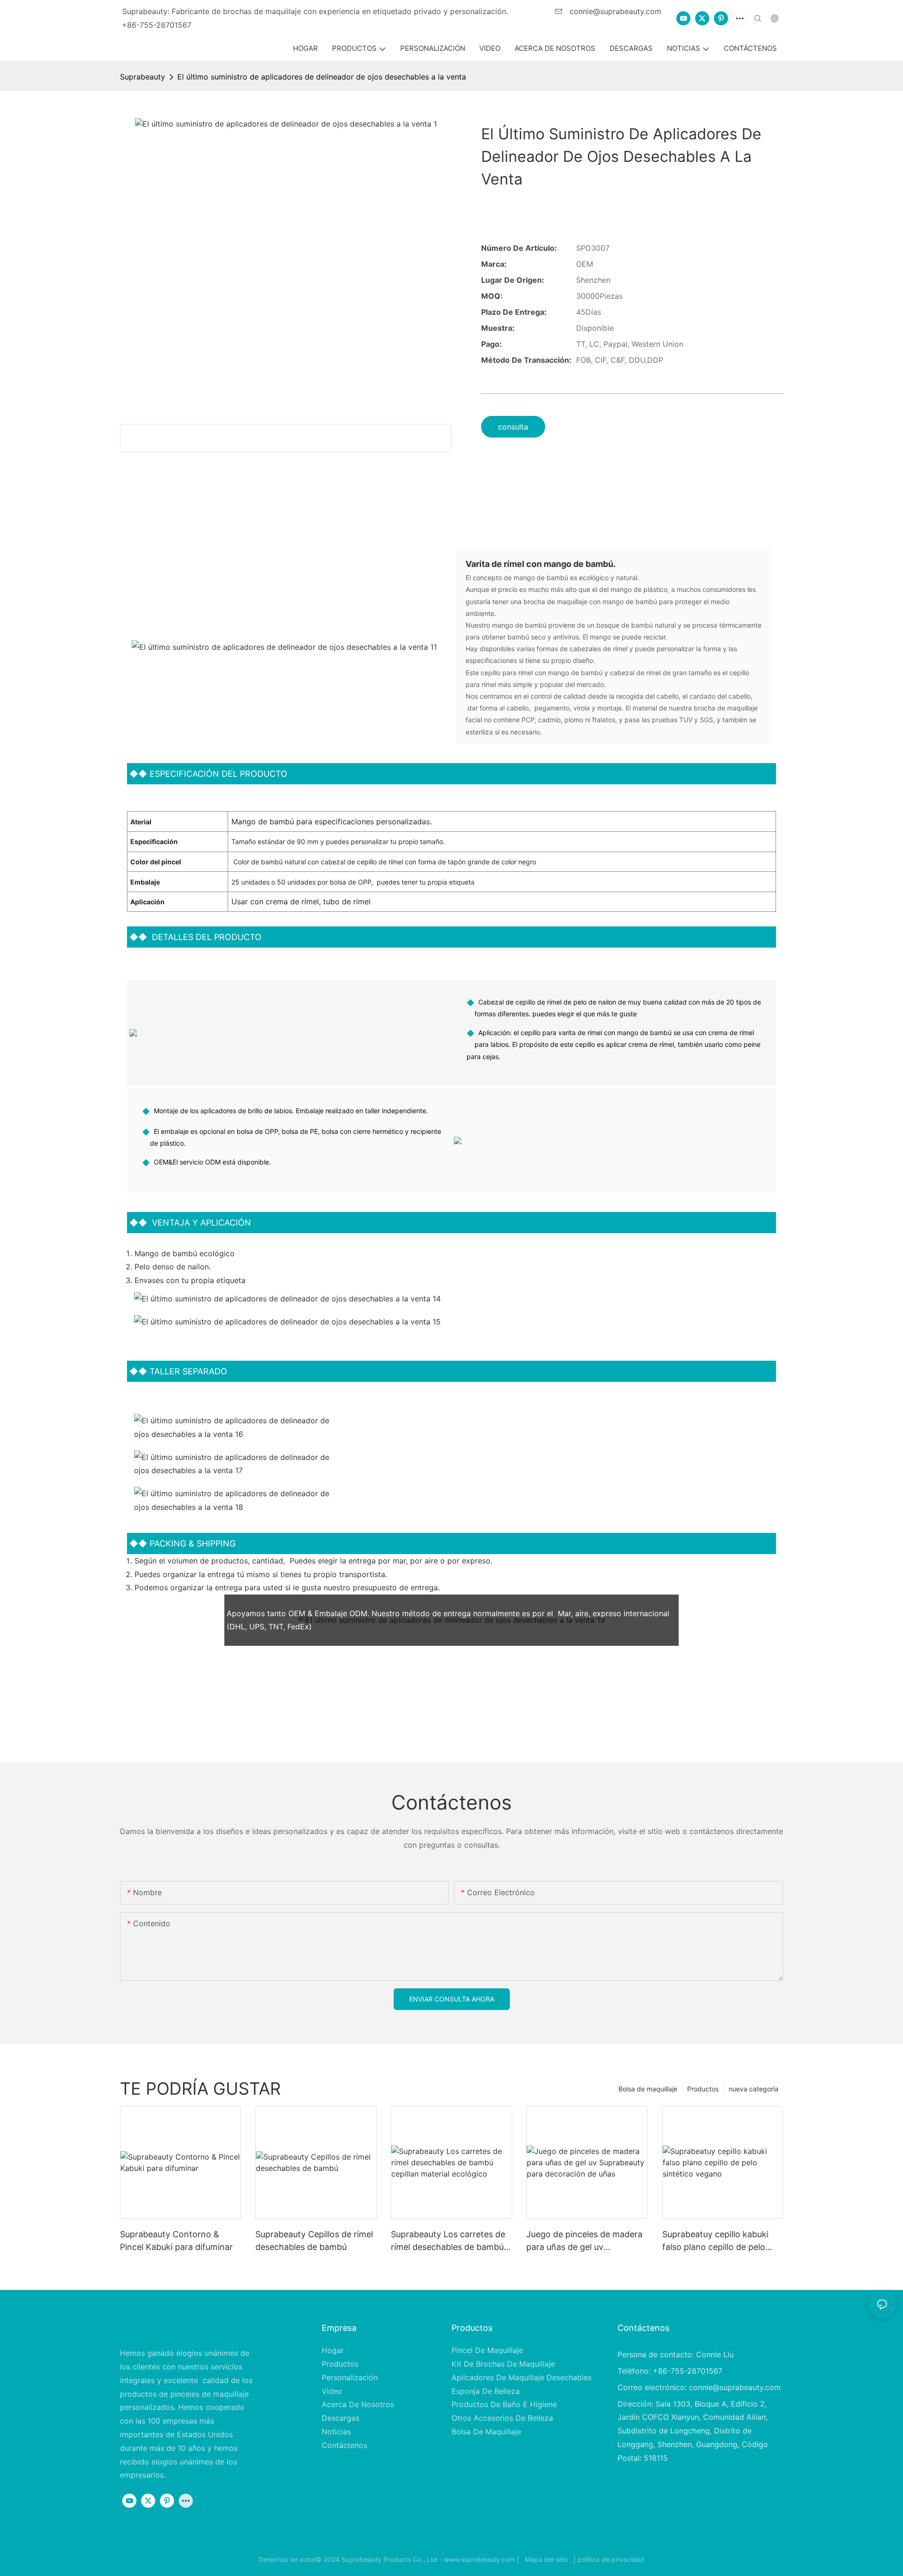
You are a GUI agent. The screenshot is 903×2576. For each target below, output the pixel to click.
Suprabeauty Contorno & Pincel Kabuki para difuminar (176, 2241)
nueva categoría (753, 2089)
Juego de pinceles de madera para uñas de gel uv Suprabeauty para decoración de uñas (585, 2241)
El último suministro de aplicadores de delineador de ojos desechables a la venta (322, 77)
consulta (513, 427)
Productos (703, 2089)
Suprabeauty (143, 77)
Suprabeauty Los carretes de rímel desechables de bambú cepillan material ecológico (448, 2241)
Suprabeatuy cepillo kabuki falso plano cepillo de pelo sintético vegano (715, 2241)
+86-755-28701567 (157, 25)
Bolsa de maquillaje (648, 2089)
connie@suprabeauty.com (614, 11)
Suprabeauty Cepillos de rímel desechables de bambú (314, 2241)
